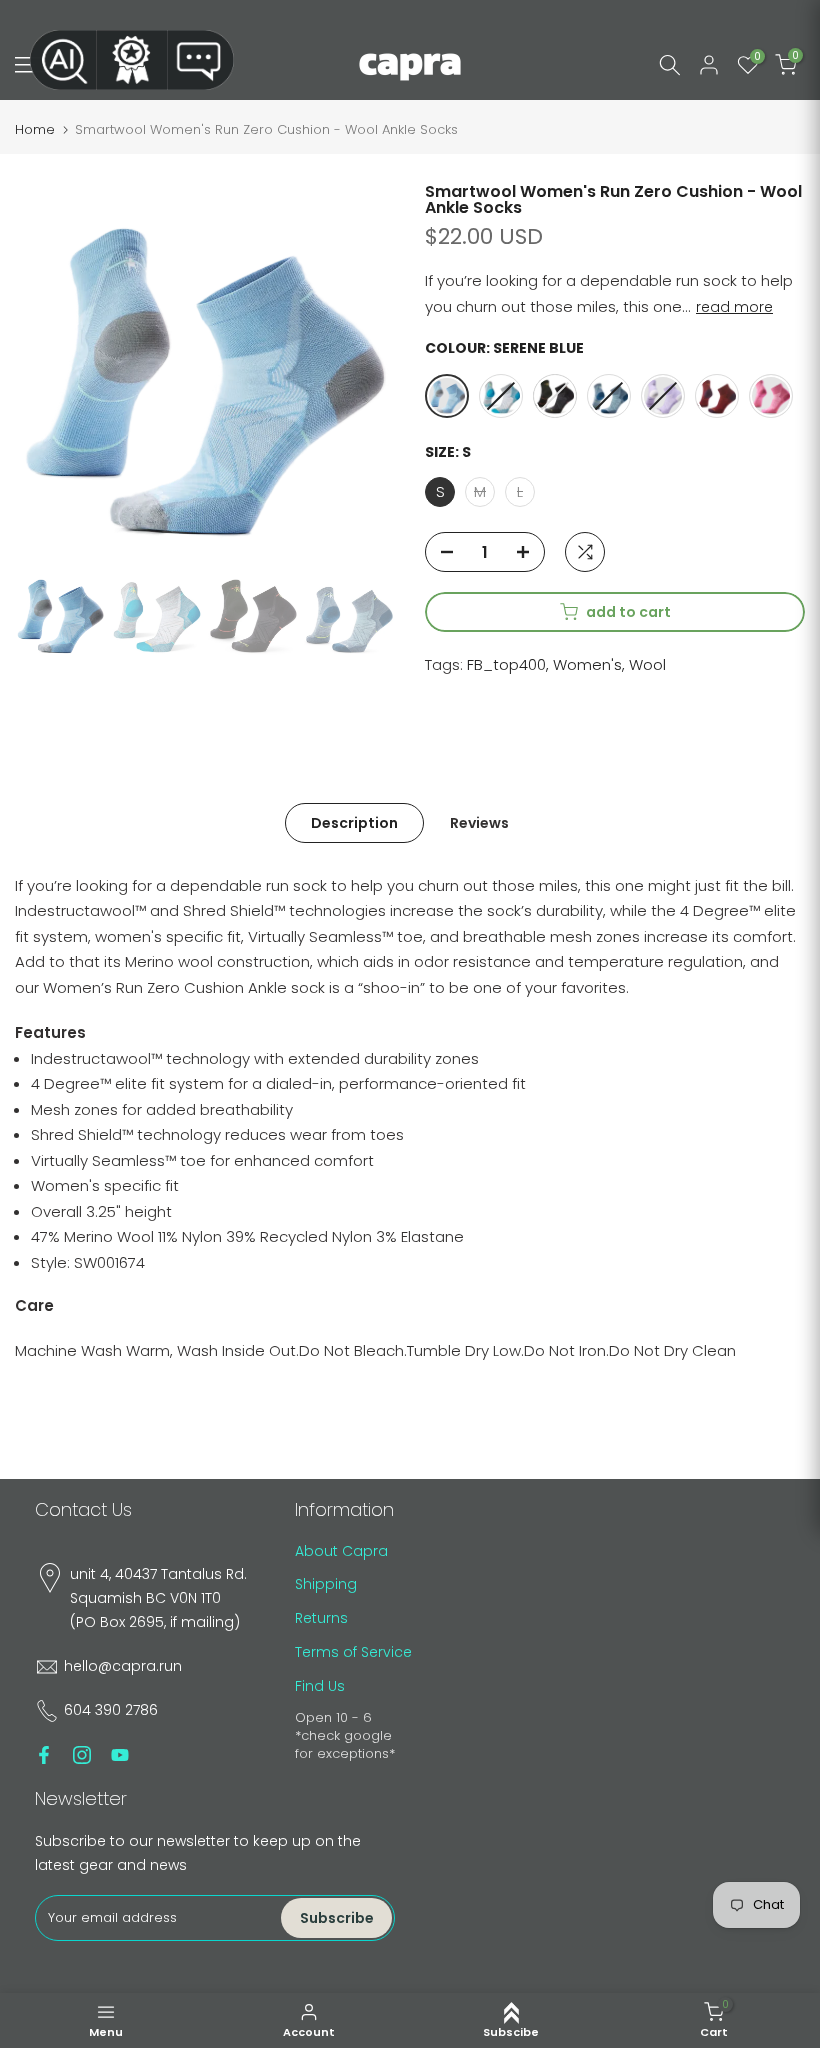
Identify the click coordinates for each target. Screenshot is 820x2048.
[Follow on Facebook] (44, 1755)
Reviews (479, 822)
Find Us (320, 1686)
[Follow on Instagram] (82, 1755)
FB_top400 (506, 664)
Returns (321, 1618)
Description (354, 822)
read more (734, 307)
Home (35, 129)
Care (34, 1305)
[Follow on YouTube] (120, 1755)
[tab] (50, 1032)
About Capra (341, 1551)
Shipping (326, 1584)
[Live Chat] (201, 60)
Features (50, 1032)
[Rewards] (132, 60)
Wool (647, 664)
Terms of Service (353, 1652)
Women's (587, 664)
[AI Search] (63, 60)
